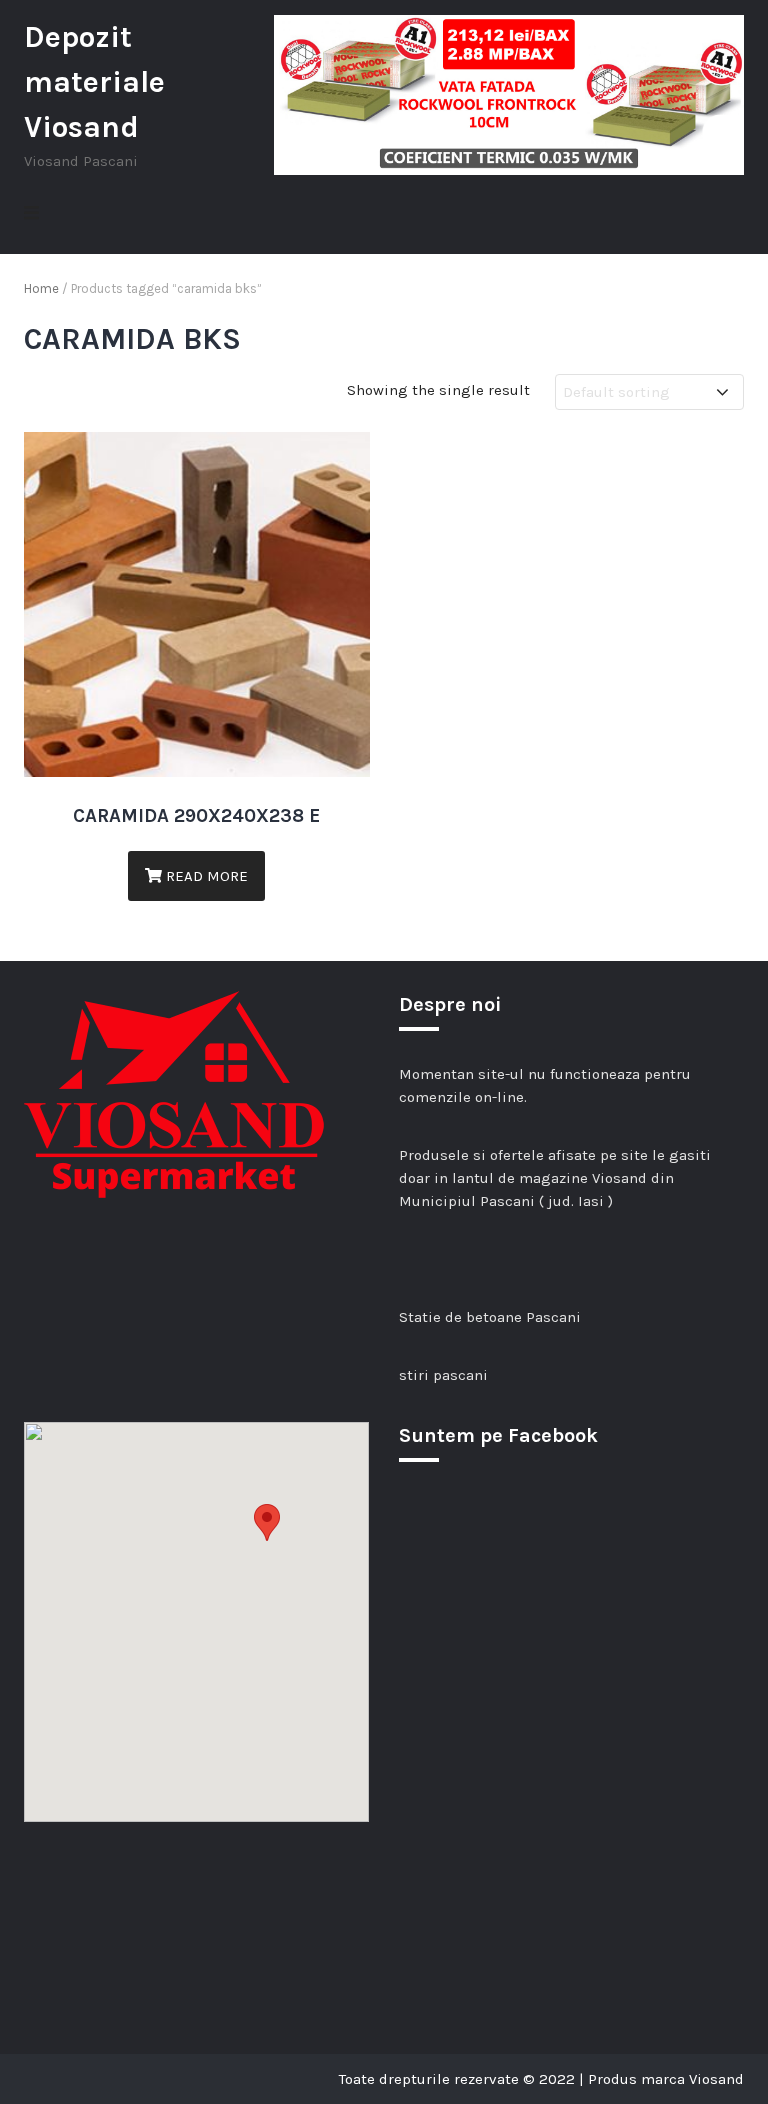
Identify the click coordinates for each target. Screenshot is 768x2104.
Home (41, 288)
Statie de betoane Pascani (490, 1317)
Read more (205, 876)
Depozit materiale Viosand (94, 82)
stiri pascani (443, 1375)
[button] (267, 1522)
